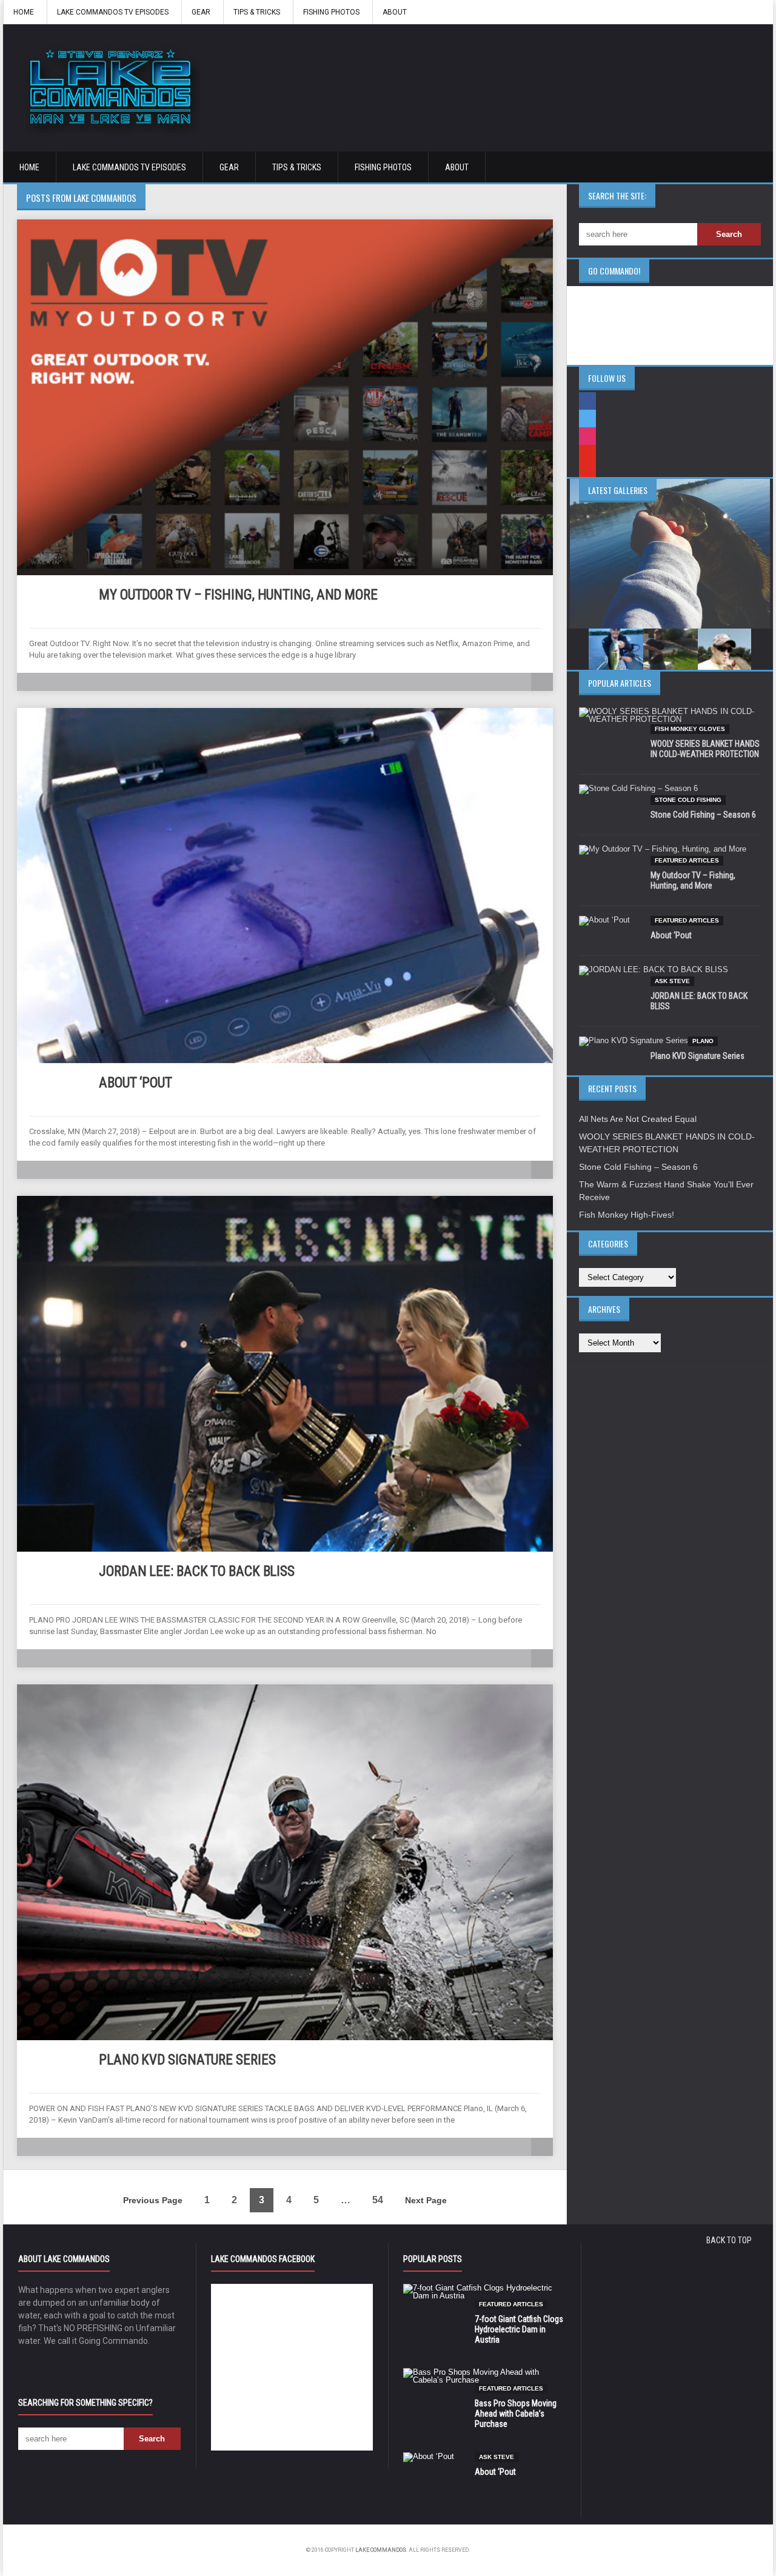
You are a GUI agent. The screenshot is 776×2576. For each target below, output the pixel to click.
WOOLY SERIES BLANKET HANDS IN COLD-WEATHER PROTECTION (705, 749)
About (395, 12)
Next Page (426, 2200)
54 (378, 2200)
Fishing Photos (331, 12)
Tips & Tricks (257, 12)
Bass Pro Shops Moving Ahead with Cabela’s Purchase (516, 2414)
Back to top (729, 2240)
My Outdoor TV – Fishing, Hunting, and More (238, 595)
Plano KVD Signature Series (187, 2060)
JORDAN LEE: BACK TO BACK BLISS (197, 1571)
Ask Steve (672, 981)
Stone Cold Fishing (688, 800)
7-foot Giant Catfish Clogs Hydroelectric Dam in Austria (519, 2329)
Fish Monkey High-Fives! (627, 1215)
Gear (201, 12)
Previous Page (153, 2200)
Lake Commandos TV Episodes (113, 12)
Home (24, 12)
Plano (703, 1041)
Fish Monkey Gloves (690, 729)
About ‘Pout (135, 1083)
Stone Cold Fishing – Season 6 (703, 815)
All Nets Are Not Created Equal (638, 1119)
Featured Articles (687, 860)
